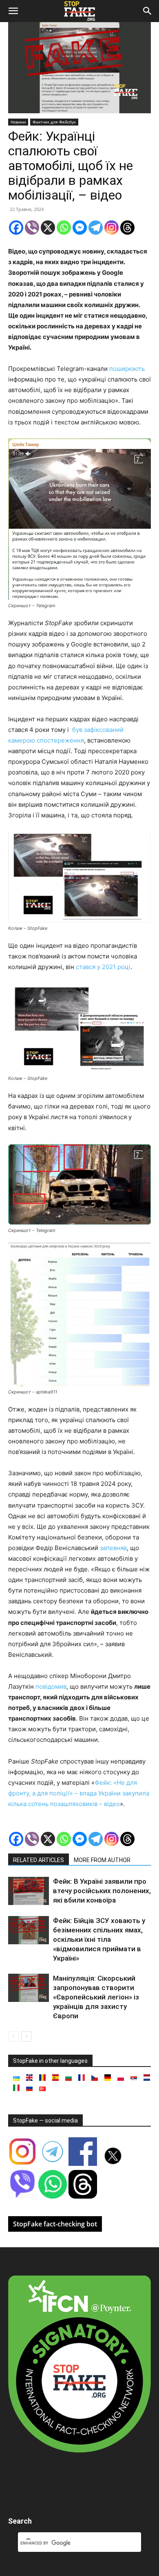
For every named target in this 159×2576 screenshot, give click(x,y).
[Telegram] (96, 228)
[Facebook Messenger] (80, 228)
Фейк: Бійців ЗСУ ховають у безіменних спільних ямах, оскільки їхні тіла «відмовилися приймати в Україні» (99, 1939)
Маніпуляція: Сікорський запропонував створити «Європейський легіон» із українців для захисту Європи (96, 1997)
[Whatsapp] (64, 228)
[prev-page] (13, 2036)
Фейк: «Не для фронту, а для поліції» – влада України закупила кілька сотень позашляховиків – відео (79, 1793)
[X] (48, 228)
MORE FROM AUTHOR (102, 1860)
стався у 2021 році (103, 967)
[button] (13, 11)
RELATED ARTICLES (39, 1860)
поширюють (127, 369)
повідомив (51, 1686)
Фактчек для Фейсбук (54, 122)
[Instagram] (112, 228)
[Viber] (32, 228)
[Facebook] (16, 228)
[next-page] (26, 2036)
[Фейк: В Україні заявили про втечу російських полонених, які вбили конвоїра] (29, 1891)
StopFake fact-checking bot (55, 2224)
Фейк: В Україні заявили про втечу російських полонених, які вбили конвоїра (102, 1891)
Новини (18, 122)
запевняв (113, 1548)
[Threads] (127, 228)
